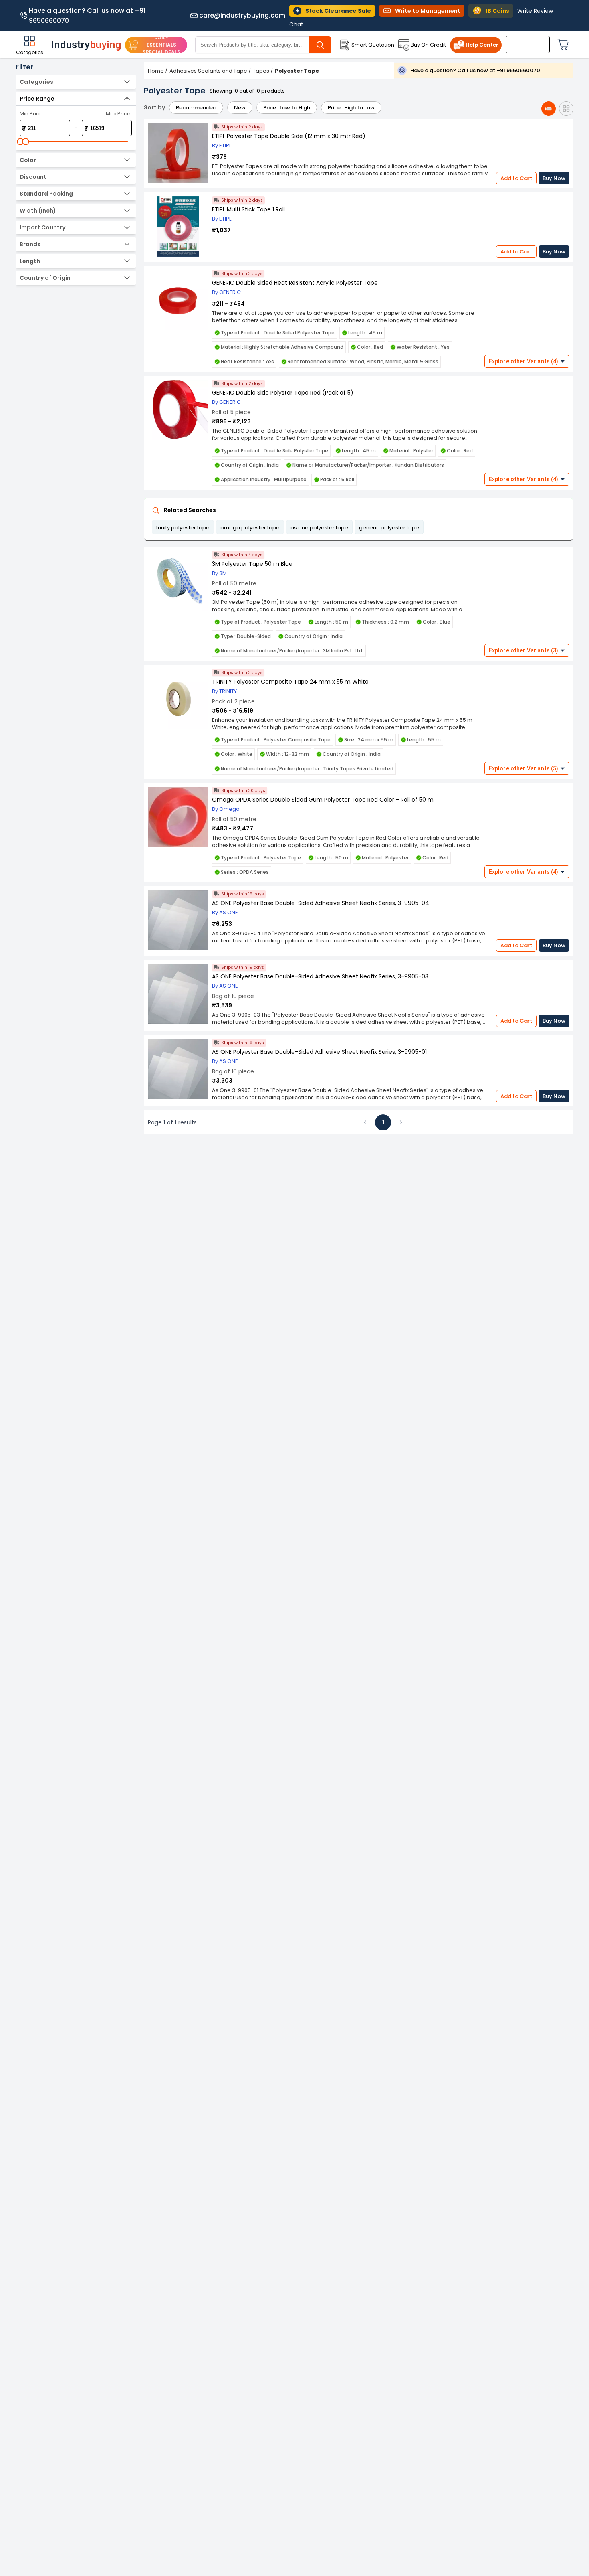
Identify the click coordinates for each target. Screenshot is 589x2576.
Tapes (261, 71)
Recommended (196, 108)
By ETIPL (222, 145)
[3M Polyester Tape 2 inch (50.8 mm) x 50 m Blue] (178, 582)
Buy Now (554, 178)
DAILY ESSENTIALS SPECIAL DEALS (161, 45)
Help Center (482, 45)
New (240, 108)
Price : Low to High (287, 108)
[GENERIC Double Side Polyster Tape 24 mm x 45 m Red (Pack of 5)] (178, 410)
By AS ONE (225, 912)
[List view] (549, 109)
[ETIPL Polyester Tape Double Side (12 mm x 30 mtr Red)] (178, 154)
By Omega (226, 809)
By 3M (219, 573)
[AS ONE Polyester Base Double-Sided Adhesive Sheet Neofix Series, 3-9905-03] (178, 994)
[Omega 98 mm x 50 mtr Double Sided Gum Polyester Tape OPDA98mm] (178, 817)
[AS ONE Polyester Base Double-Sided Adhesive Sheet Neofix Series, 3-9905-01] (178, 1070)
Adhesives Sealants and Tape (208, 71)
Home (156, 71)
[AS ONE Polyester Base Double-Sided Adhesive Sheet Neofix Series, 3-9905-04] (178, 921)
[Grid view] (566, 109)
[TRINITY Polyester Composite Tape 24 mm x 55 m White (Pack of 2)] (178, 700)
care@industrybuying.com (242, 16)
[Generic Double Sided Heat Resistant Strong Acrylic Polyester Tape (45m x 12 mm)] (178, 301)
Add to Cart (516, 178)
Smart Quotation (373, 45)
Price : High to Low (351, 108)
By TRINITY (224, 691)
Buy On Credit (428, 45)
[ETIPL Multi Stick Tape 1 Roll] (178, 227)
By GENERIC (226, 292)
